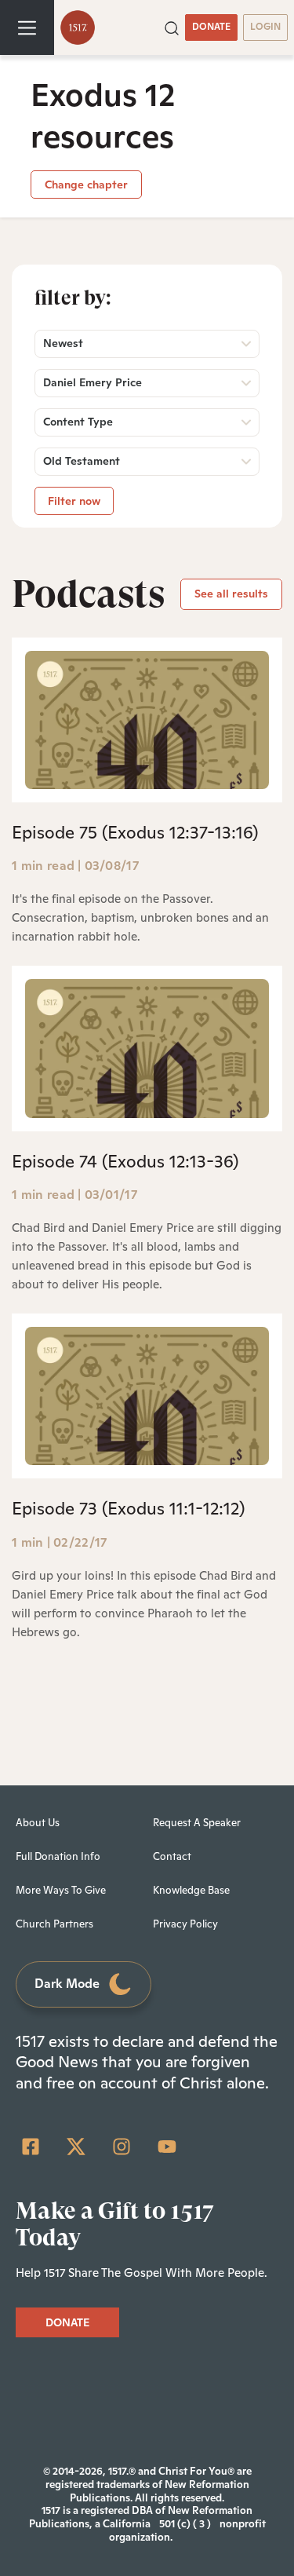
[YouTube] (167, 2147)
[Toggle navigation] (27, 27)
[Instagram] (122, 2147)
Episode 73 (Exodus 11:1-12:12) (128, 1508)
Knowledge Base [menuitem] (191, 1890)
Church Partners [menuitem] (54, 1924)
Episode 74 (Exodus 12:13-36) (125, 1161)
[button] (172, 27)
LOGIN (265, 27)
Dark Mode (67, 1984)
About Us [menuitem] (38, 1823)
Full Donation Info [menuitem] (58, 1856)
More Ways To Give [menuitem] (61, 1890)
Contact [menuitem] (172, 1856)
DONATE (211, 27)
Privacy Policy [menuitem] (185, 1924)
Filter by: (73, 298)
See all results (231, 594)
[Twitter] (76, 2147)
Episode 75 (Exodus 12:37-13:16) (135, 832)
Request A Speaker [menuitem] (197, 1823)
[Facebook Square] (31, 2147)
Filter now (74, 501)
